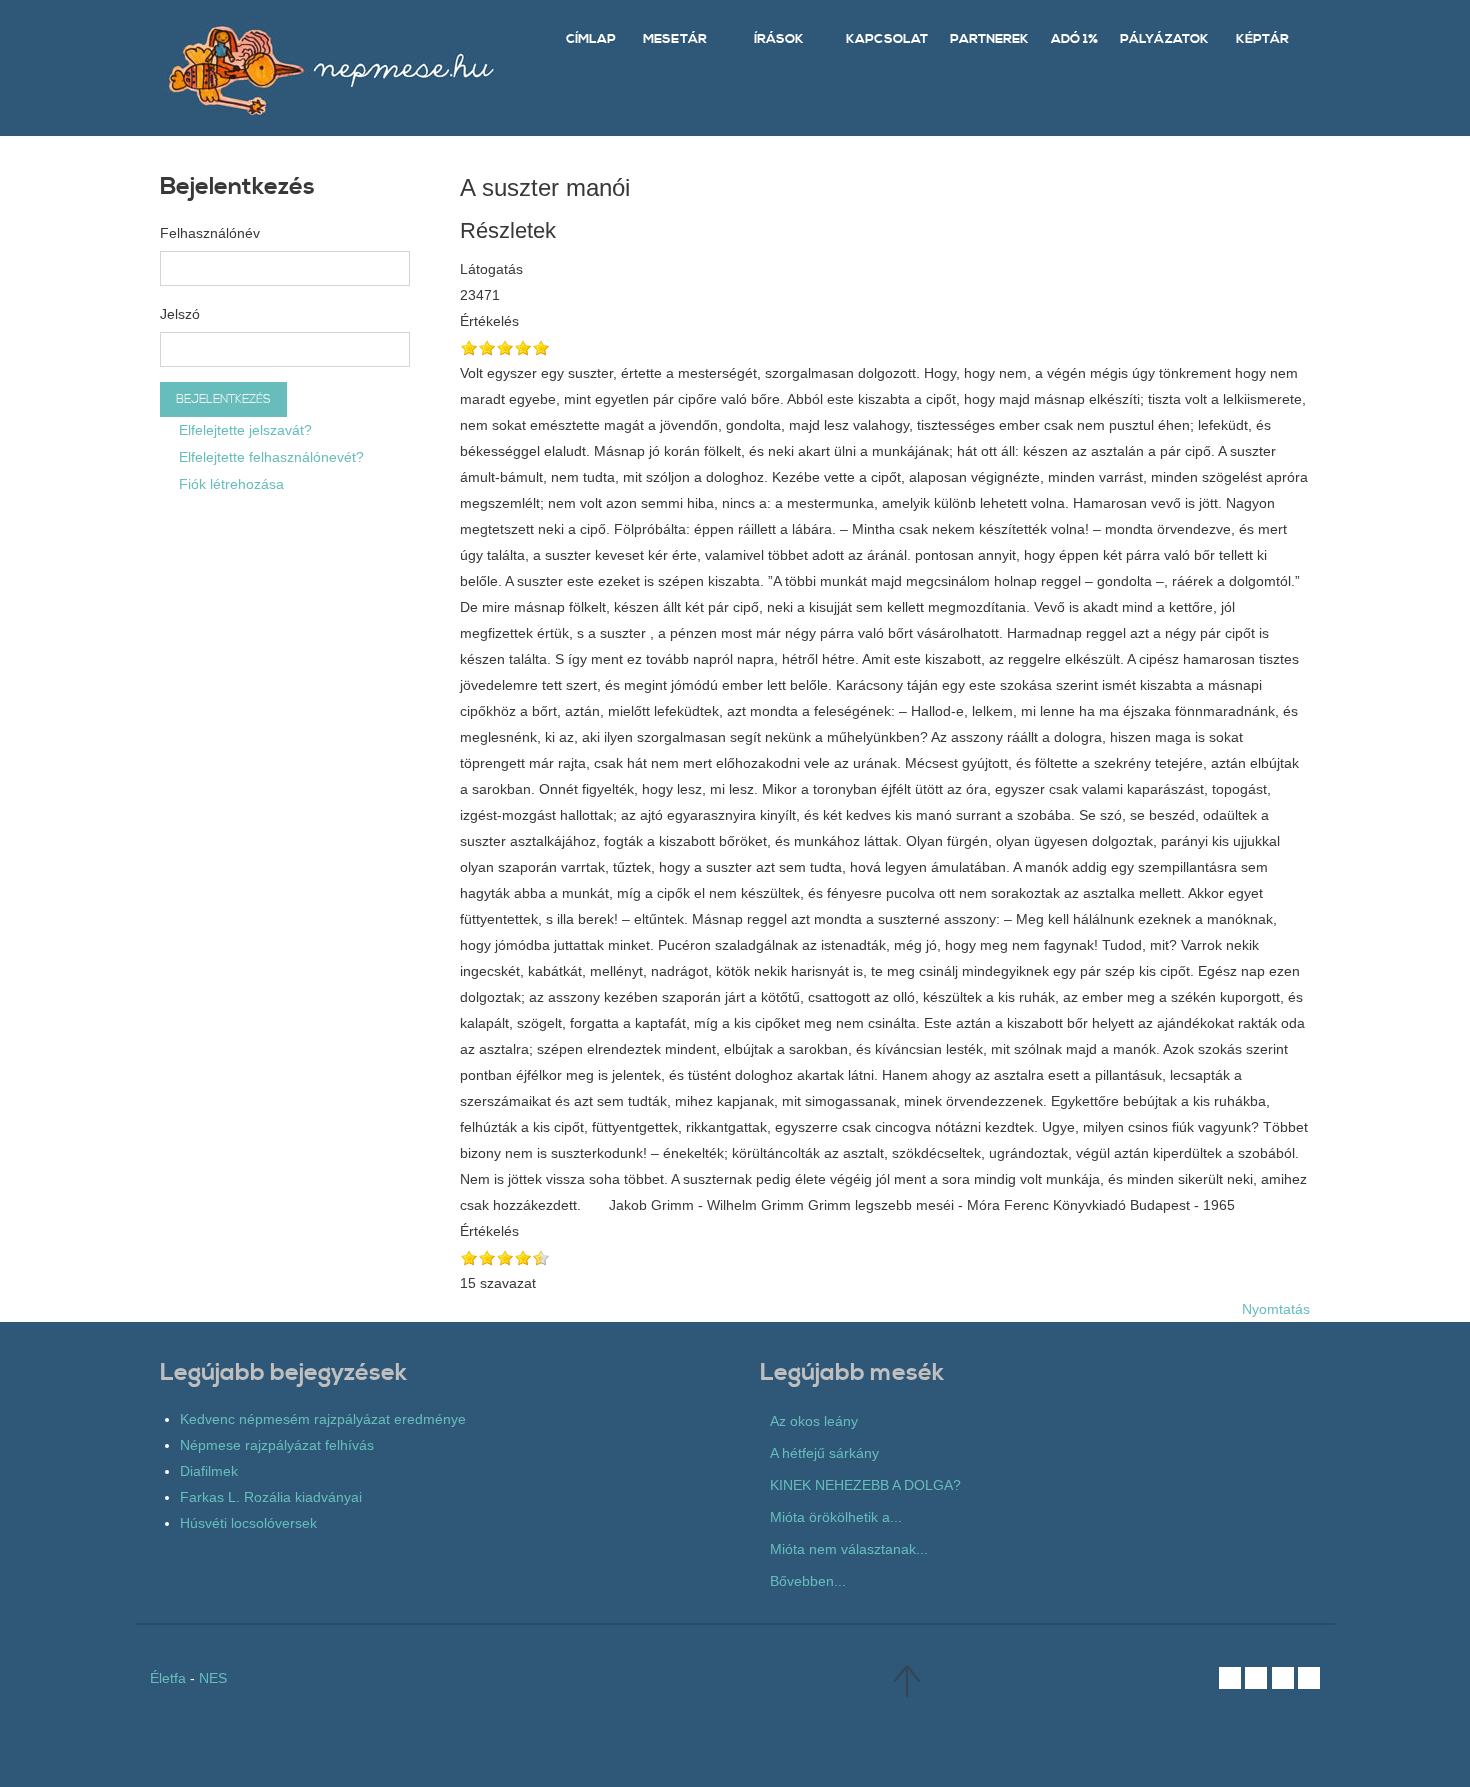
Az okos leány (814, 1421)
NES (213, 1678)
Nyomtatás (1276, 1309)
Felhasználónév (210, 233)
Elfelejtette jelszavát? (243, 430)
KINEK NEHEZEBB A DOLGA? (865, 1485)
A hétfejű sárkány (824, 1453)
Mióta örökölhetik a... (836, 1517)
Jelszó (180, 314)
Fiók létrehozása (229, 484)
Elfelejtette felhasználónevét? (269, 457)
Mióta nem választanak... (849, 1549)
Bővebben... (808, 1581)
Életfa (168, 1678)
